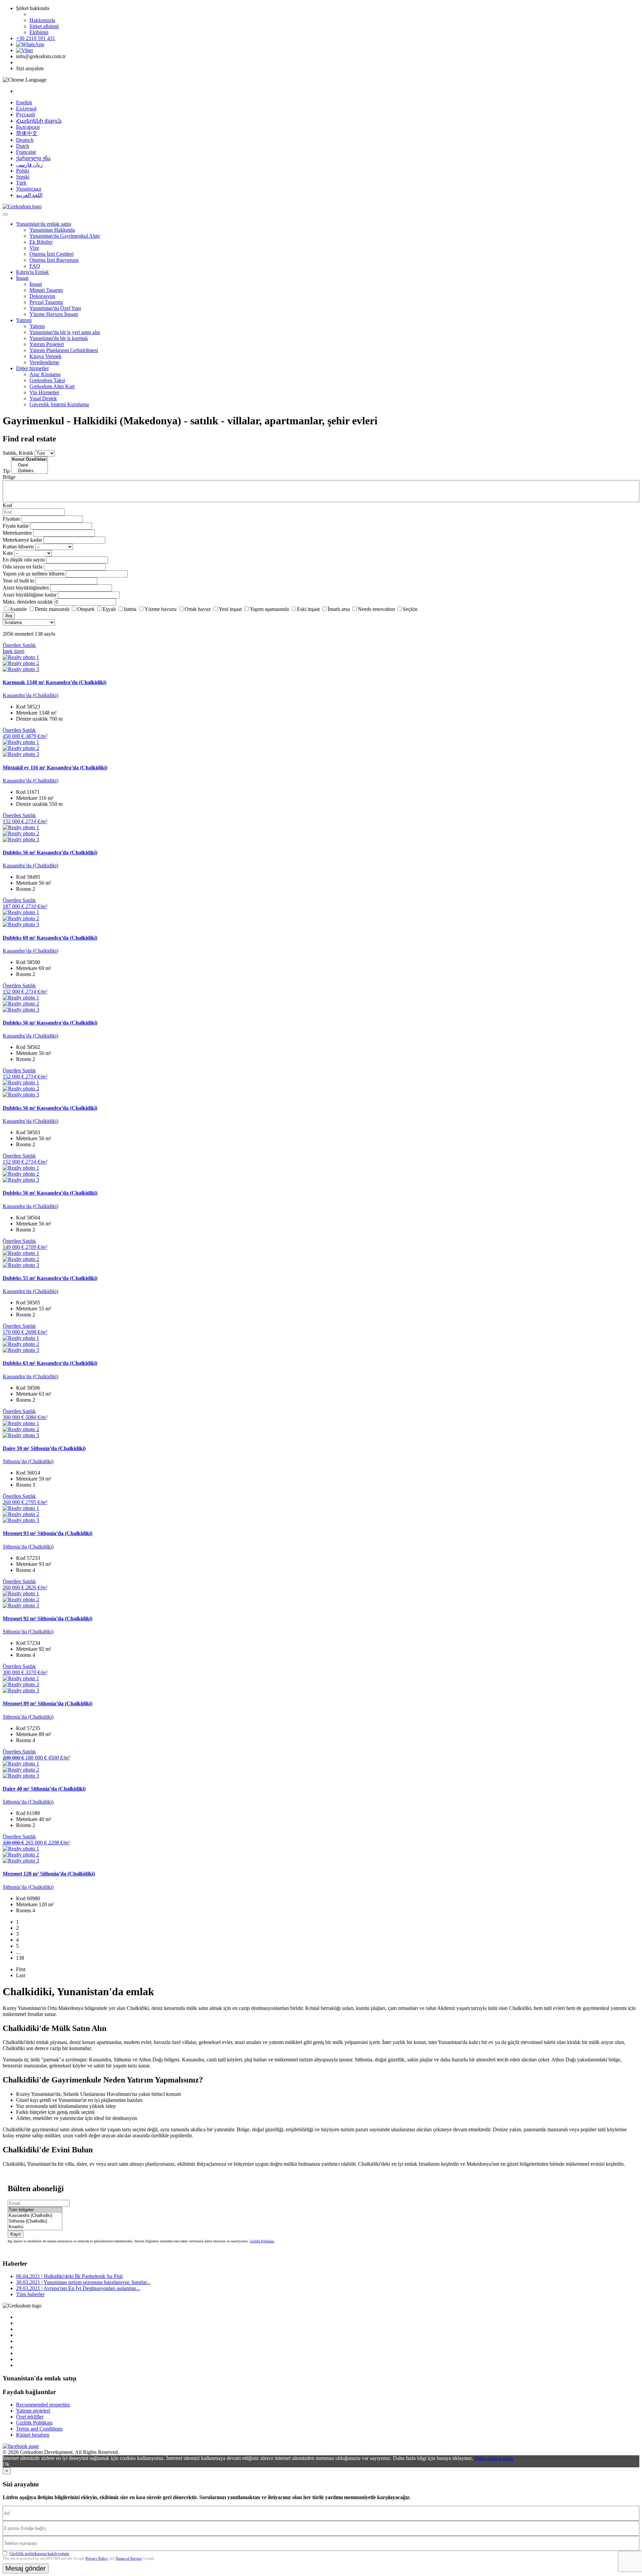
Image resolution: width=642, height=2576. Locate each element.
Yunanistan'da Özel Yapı (55, 308)
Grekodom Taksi (47, 380)
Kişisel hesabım (33, 2435)
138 (20, 1958)
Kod (7, 505)
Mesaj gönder (26, 2568)
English (24, 102)
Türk (21, 183)
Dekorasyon (42, 296)
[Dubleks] (29, 471)
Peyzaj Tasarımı (46, 302)
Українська (29, 189)
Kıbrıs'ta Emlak (32, 272)
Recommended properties (43, 2405)
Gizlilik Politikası (262, 2241)
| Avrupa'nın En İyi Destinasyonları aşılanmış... (78, 2288)
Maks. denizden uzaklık (28, 602)
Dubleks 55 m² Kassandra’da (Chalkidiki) (50, 1278)
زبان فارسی (29, 165)
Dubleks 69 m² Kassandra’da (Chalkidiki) (50, 938)
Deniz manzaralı (52, 609)
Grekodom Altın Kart (52, 386)
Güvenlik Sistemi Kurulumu (59, 404)
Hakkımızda (42, 20)
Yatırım (24, 320)
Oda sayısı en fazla (23, 567)
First (21, 1969)
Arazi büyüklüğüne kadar (30, 595)
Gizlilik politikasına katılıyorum (39, 2553)
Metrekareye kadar (22, 540)
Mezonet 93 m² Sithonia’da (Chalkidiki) (47, 1533)
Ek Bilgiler (41, 242)
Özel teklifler (30, 2417)
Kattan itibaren (18, 547)
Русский (26, 115)
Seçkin (410, 609)
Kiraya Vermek (45, 356)
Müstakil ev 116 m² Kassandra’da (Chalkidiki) (55, 768)
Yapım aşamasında (269, 609)
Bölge (9, 477)
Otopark (86, 609)
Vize (34, 248)
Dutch (23, 146)
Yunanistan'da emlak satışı (44, 224)
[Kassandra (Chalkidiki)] (35, 2216)
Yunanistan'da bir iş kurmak (59, 338)
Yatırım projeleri (33, 2411)
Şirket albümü (44, 26)
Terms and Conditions (39, 2429)
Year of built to (18, 581)
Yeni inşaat (230, 609)
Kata (8, 553)
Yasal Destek (43, 398)
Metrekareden (17, 533)
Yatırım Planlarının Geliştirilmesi (64, 350)
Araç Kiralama (45, 374)
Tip (6, 471)
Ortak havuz (198, 609)
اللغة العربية (29, 195)
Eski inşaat (308, 609)
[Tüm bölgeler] (35, 2210)
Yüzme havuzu (160, 609)
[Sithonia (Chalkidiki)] (35, 2221)
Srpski (23, 177)
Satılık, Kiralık (18, 453)
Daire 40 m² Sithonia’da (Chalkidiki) (44, 1789)
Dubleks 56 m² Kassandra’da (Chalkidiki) (50, 852)
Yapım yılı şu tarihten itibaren (34, 574)
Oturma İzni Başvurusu (54, 260)
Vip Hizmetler (44, 392)
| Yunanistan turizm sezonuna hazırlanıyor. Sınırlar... (83, 2282)
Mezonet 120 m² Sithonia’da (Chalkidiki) (49, 1874)
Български (28, 127)
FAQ (35, 266)
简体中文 (27, 133)
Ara (9, 616)
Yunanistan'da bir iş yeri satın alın (65, 332)
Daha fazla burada (494, 2458)
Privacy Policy (97, 2558)
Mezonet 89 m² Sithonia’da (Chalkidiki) (47, 1703)
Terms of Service (129, 2558)
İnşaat (22, 278)
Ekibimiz (39, 32)
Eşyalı (109, 609)
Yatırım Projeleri (47, 344)
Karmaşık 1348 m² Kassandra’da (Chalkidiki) (55, 682)
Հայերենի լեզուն (39, 121)
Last (21, 1975)
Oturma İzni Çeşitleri (51, 254)
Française (26, 152)
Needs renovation (376, 609)
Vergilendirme (44, 362)
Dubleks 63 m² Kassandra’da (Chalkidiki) (50, 1363)
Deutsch (25, 140)
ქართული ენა (33, 158)
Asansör (18, 609)
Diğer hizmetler (32, 368)
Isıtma (130, 609)
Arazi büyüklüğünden (26, 588)
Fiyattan (12, 519)
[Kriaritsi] (35, 2227)
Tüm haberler (30, 2294)
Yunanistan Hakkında (52, 230)
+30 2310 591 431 (36, 38)
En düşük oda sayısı (24, 560)
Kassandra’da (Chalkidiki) (30, 695)
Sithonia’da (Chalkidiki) (28, 1461)
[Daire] (29, 465)
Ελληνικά (26, 109)
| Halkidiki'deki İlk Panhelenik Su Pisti (69, 2276)
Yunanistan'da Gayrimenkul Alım (65, 236)
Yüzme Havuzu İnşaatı (54, 314)
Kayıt (16, 2234)
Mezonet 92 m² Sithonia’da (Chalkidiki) (47, 1619)
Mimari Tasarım (46, 290)
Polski (23, 171)
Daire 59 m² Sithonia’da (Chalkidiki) (44, 1448)
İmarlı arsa (339, 609)
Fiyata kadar (16, 526)
